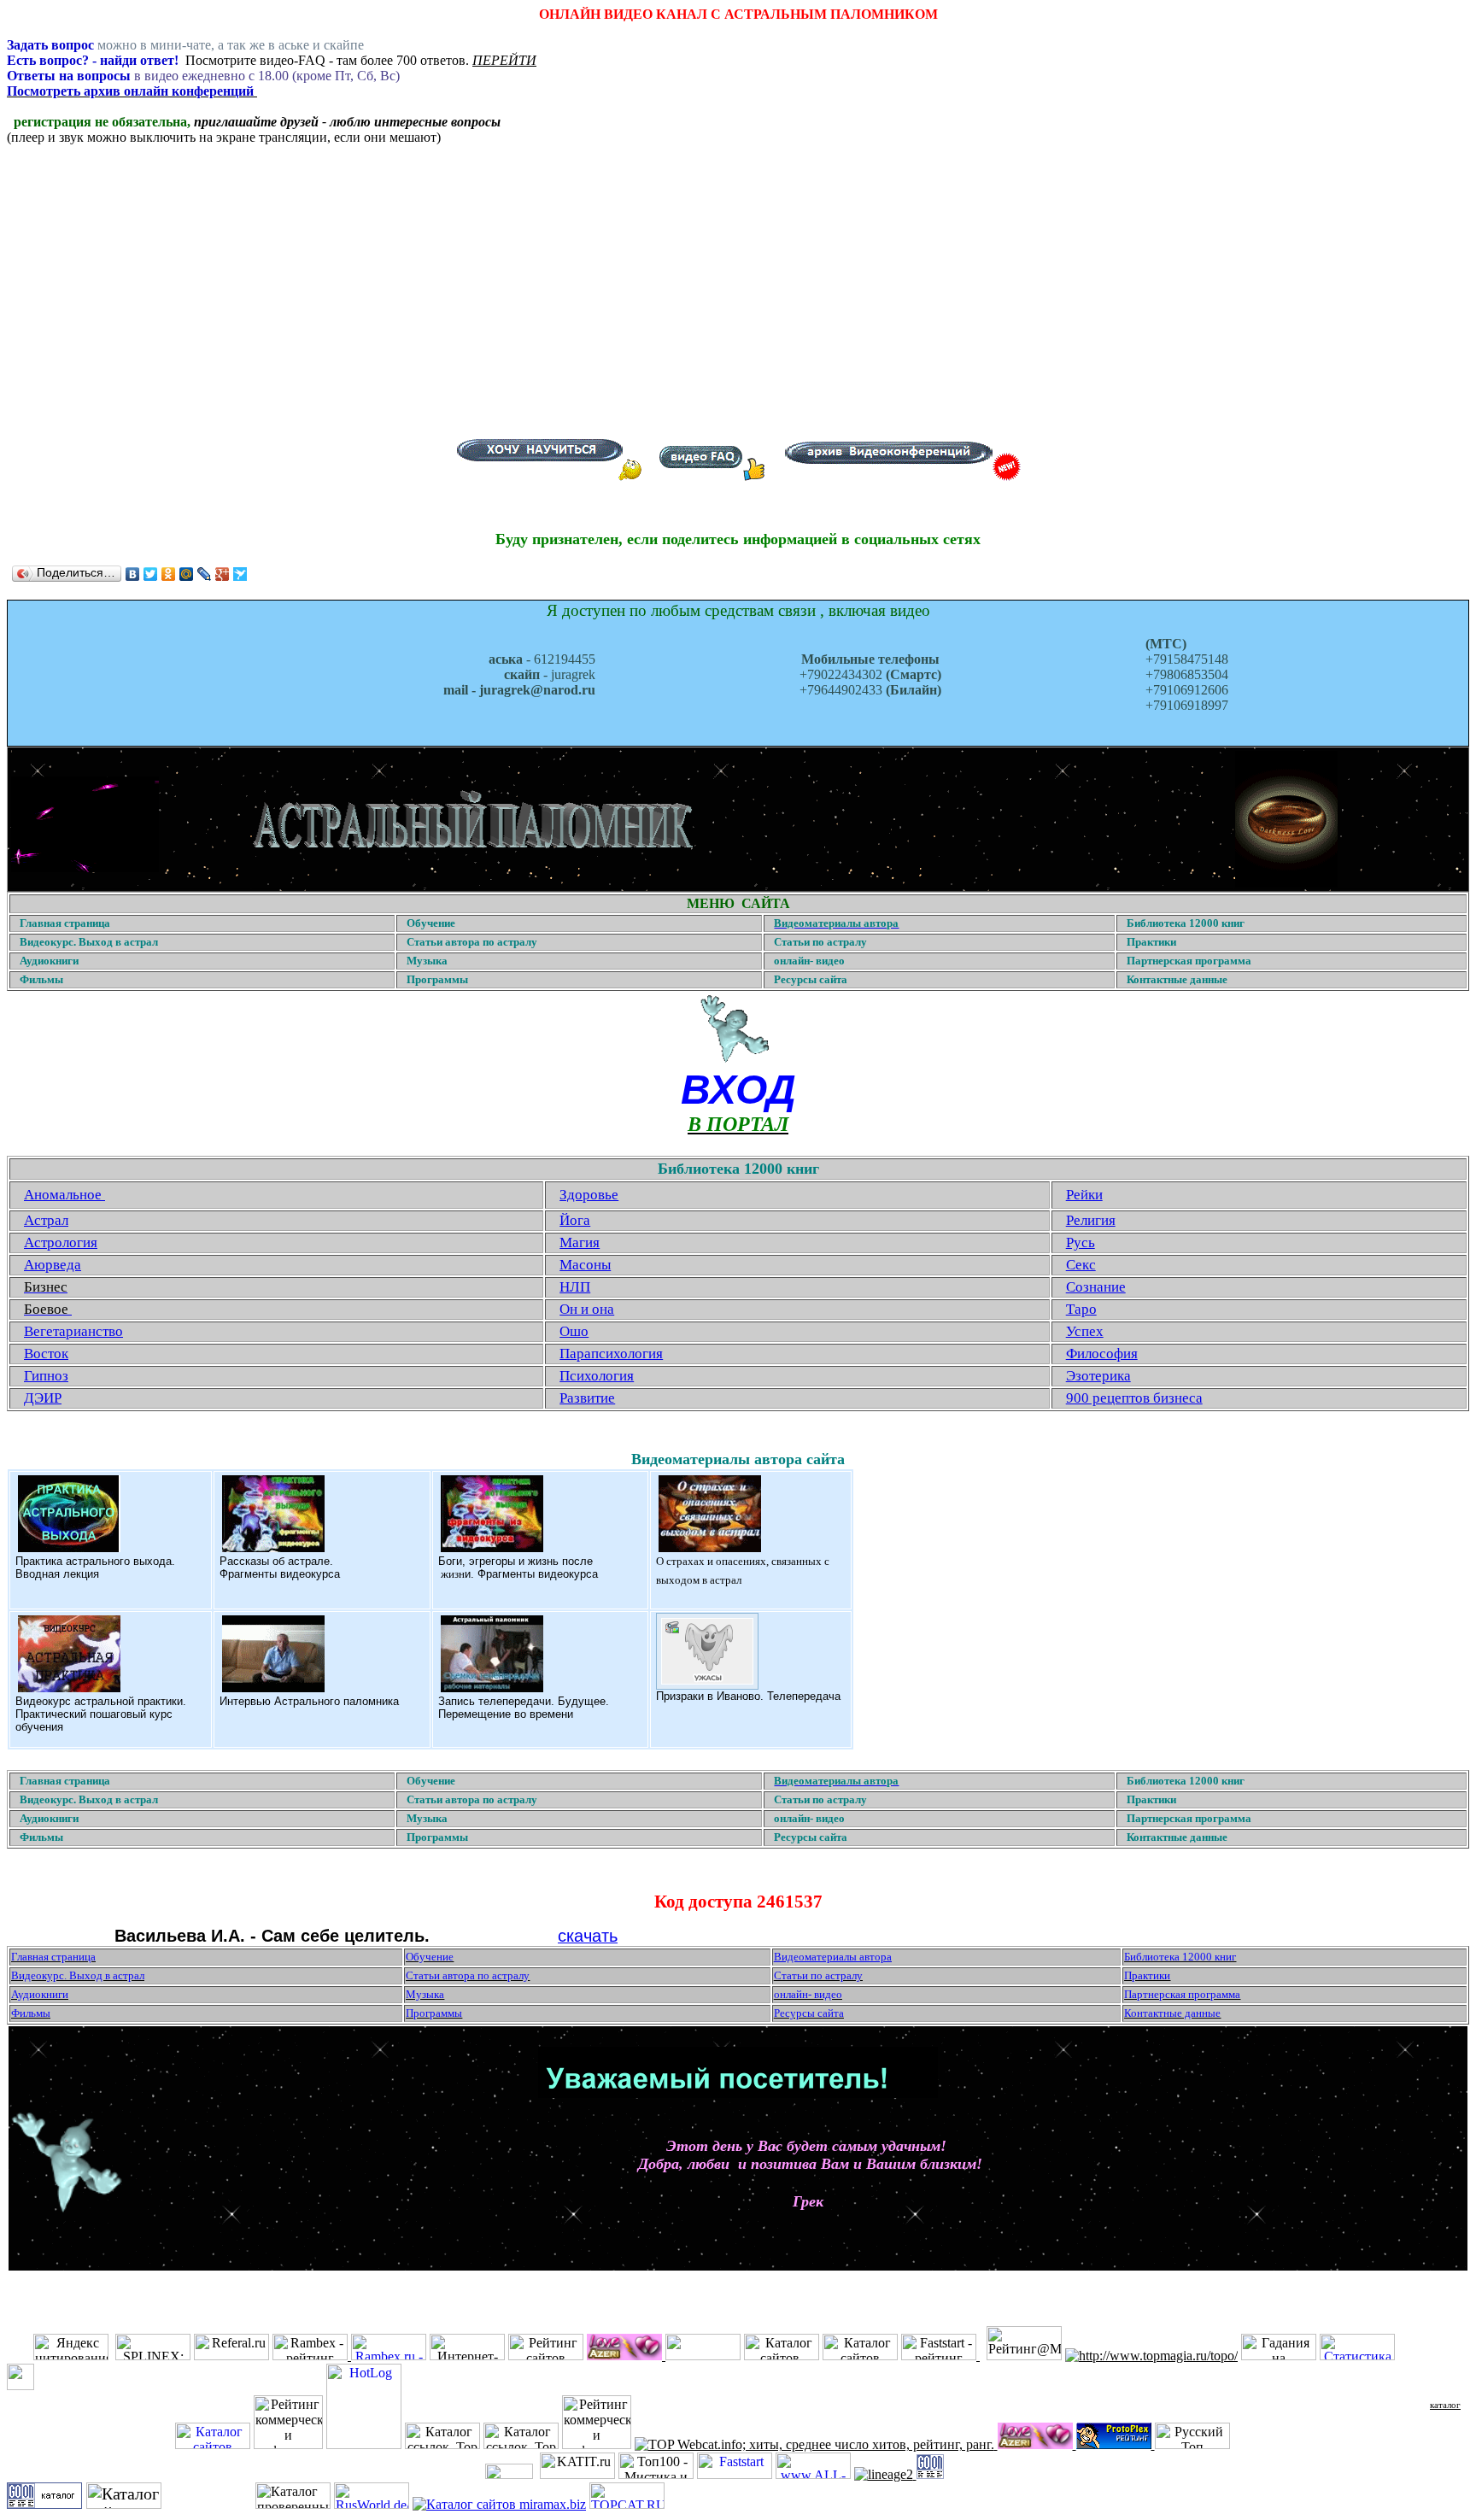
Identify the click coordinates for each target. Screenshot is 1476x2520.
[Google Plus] (223, 574)
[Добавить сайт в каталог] (930, 2474)
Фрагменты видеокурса (280, 1574)
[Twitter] (151, 574)
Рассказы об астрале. (276, 1561)
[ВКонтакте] (133, 574)
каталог (1445, 2405)
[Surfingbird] (240, 574)
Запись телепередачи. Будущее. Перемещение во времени (524, 1708)
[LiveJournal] (205, 574)
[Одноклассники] (169, 574)
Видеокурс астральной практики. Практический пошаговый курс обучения (101, 1714)
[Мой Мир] (187, 574)
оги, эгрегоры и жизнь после (519, 1561)
